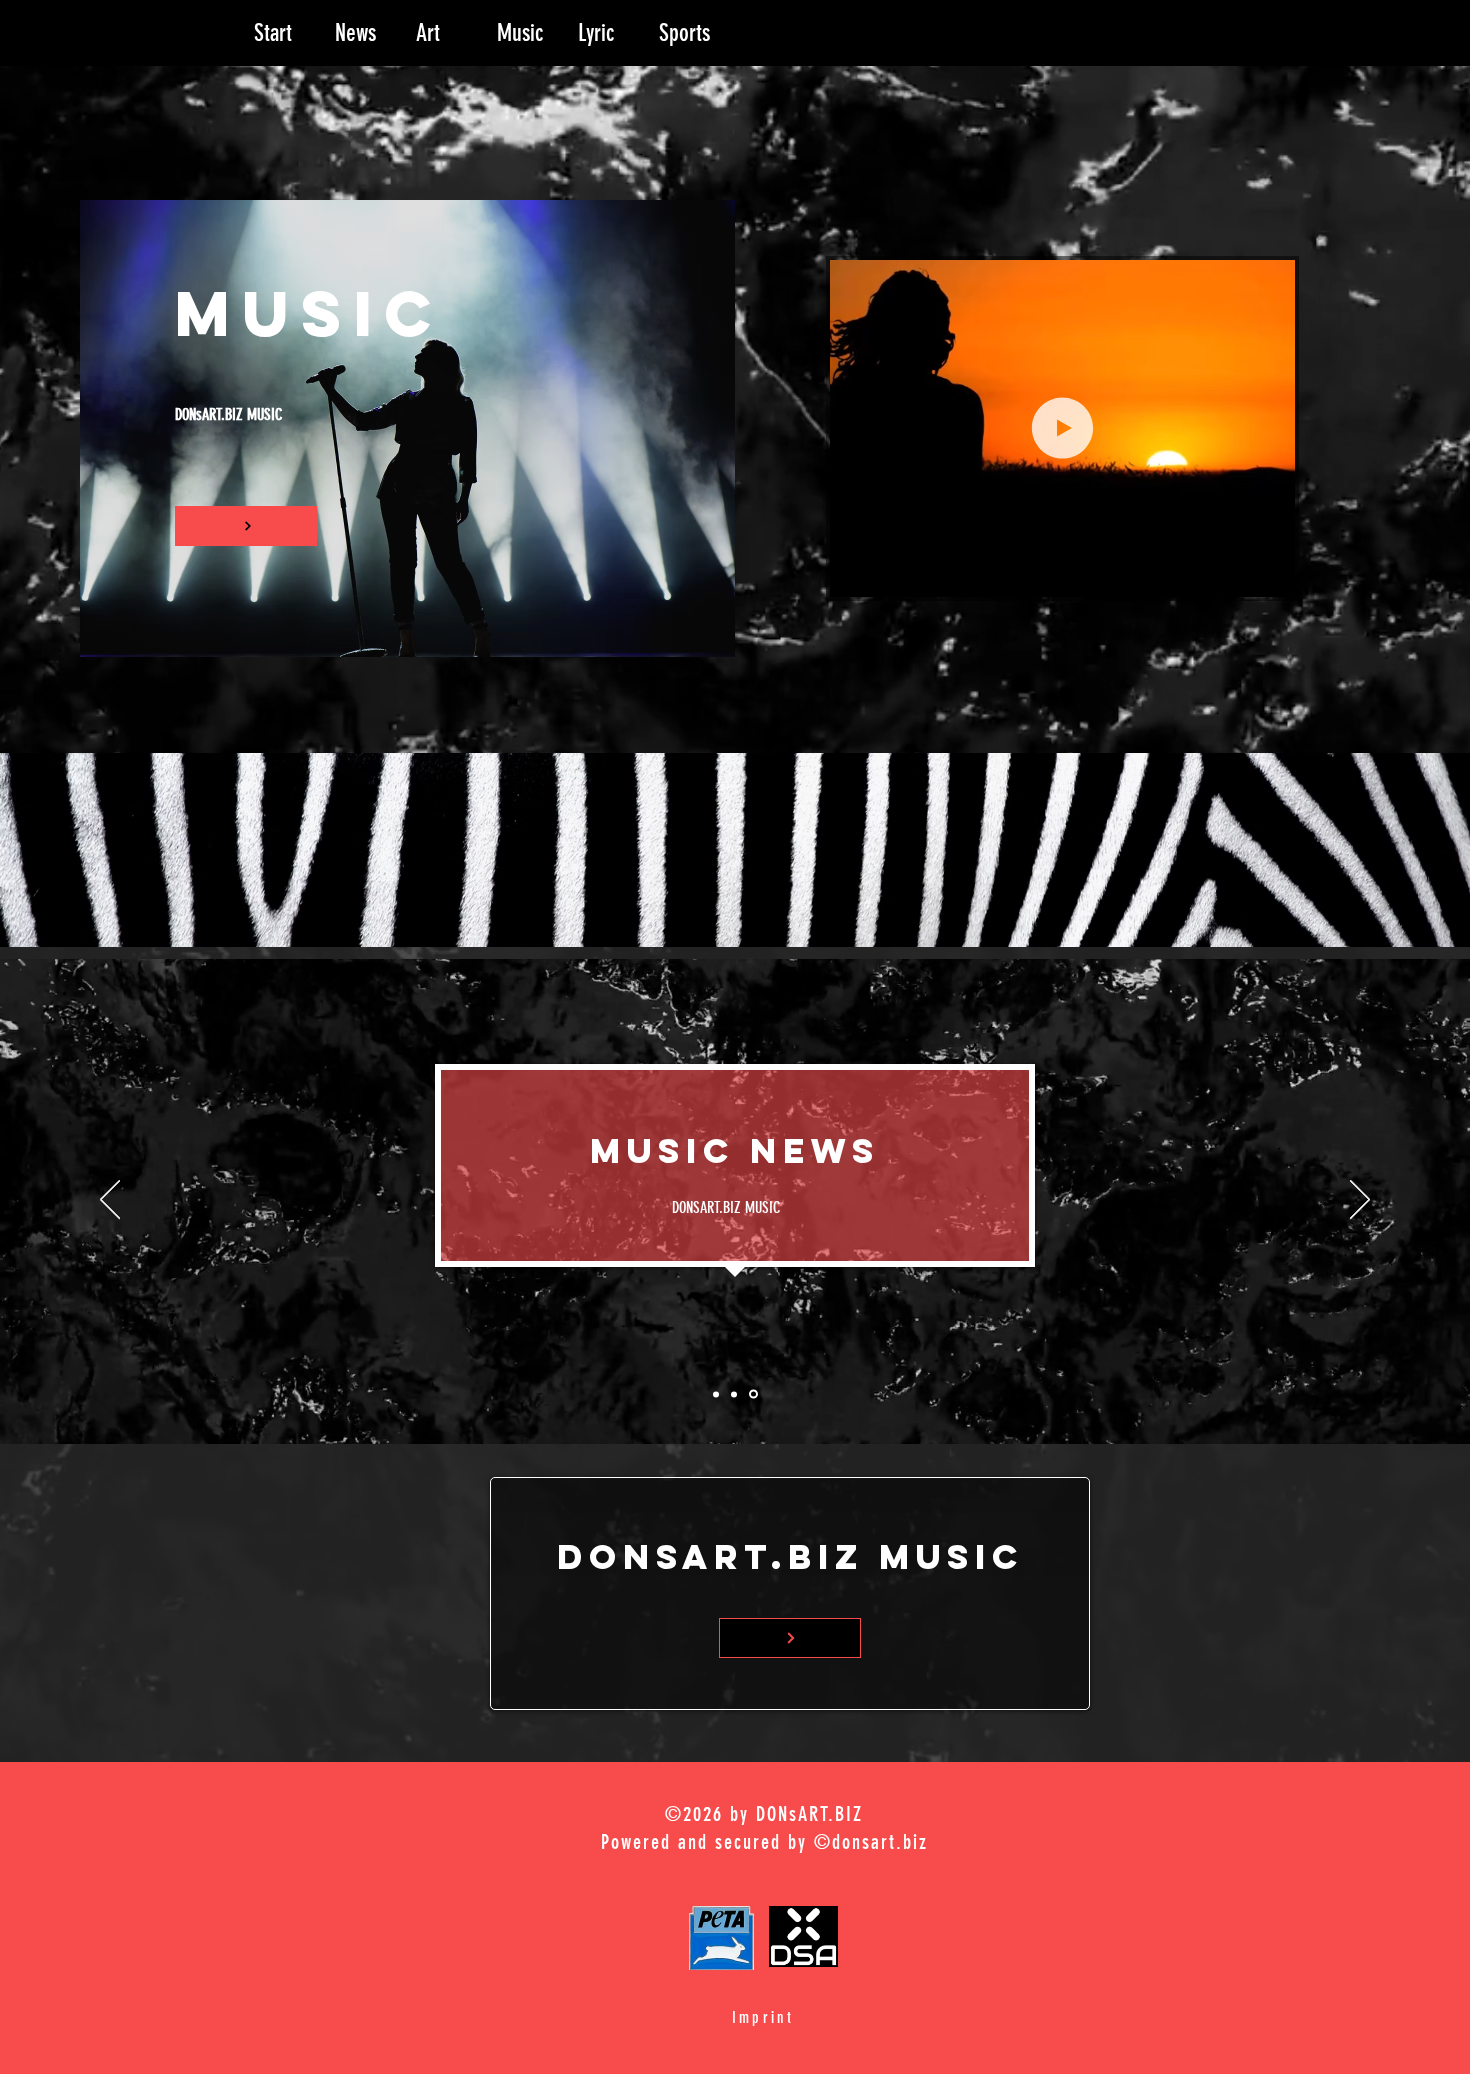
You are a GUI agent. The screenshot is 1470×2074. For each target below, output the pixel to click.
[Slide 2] (735, 1394)
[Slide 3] (755, 1394)
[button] (1269, 575)
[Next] (1360, 1201)
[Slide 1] (716, 1394)
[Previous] (110, 1201)
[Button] (246, 526)
